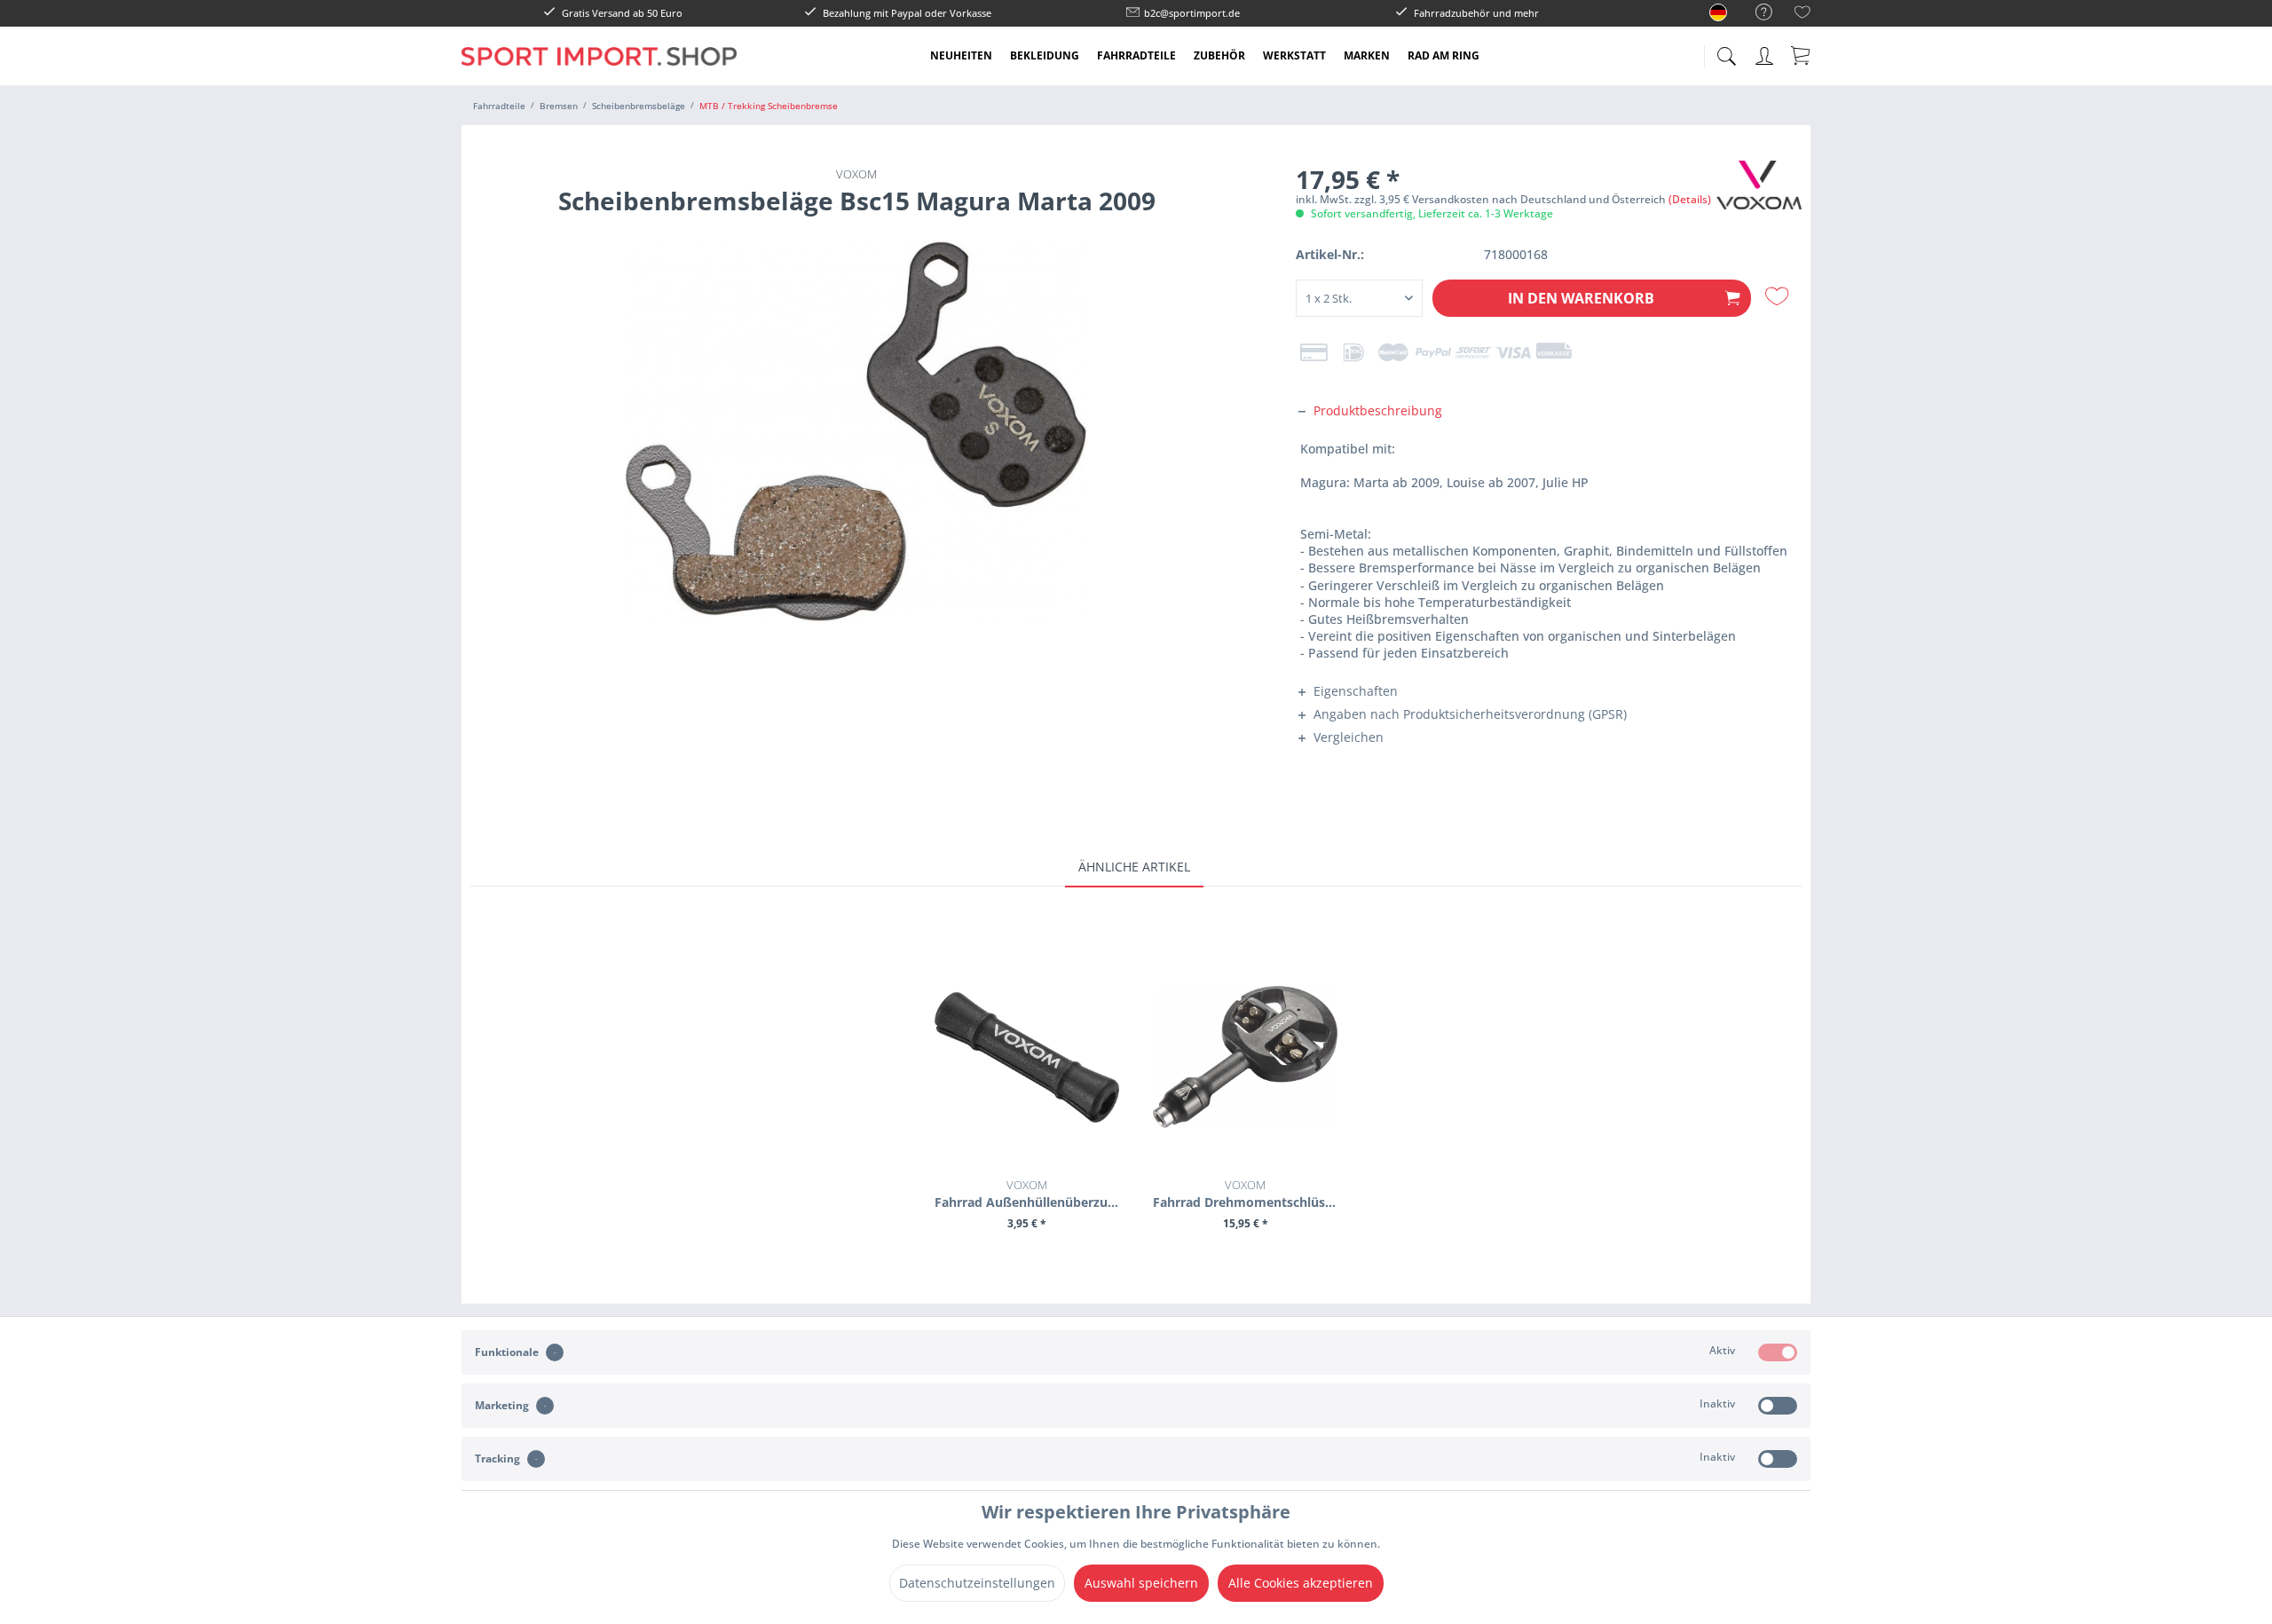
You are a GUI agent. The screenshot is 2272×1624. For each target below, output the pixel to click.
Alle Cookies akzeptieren (1301, 1583)
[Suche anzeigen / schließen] (1726, 51)
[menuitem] (1755, 13)
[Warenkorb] (1802, 55)
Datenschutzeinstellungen (977, 1583)
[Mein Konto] (1766, 53)
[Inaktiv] (1778, 1406)
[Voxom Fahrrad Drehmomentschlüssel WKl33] (1245, 1057)
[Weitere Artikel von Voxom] (1759, 192)
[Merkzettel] (1803, 15)
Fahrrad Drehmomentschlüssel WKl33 (1245, 1194)
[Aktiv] (1778, 1352)
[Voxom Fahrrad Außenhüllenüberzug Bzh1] (1027, 1057)
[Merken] (1779, 296)
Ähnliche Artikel (1134, 867)
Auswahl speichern (1141, 1583)
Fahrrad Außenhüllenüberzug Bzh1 (1027, 1194)
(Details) (1690, 199)
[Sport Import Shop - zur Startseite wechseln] (599, 69)
